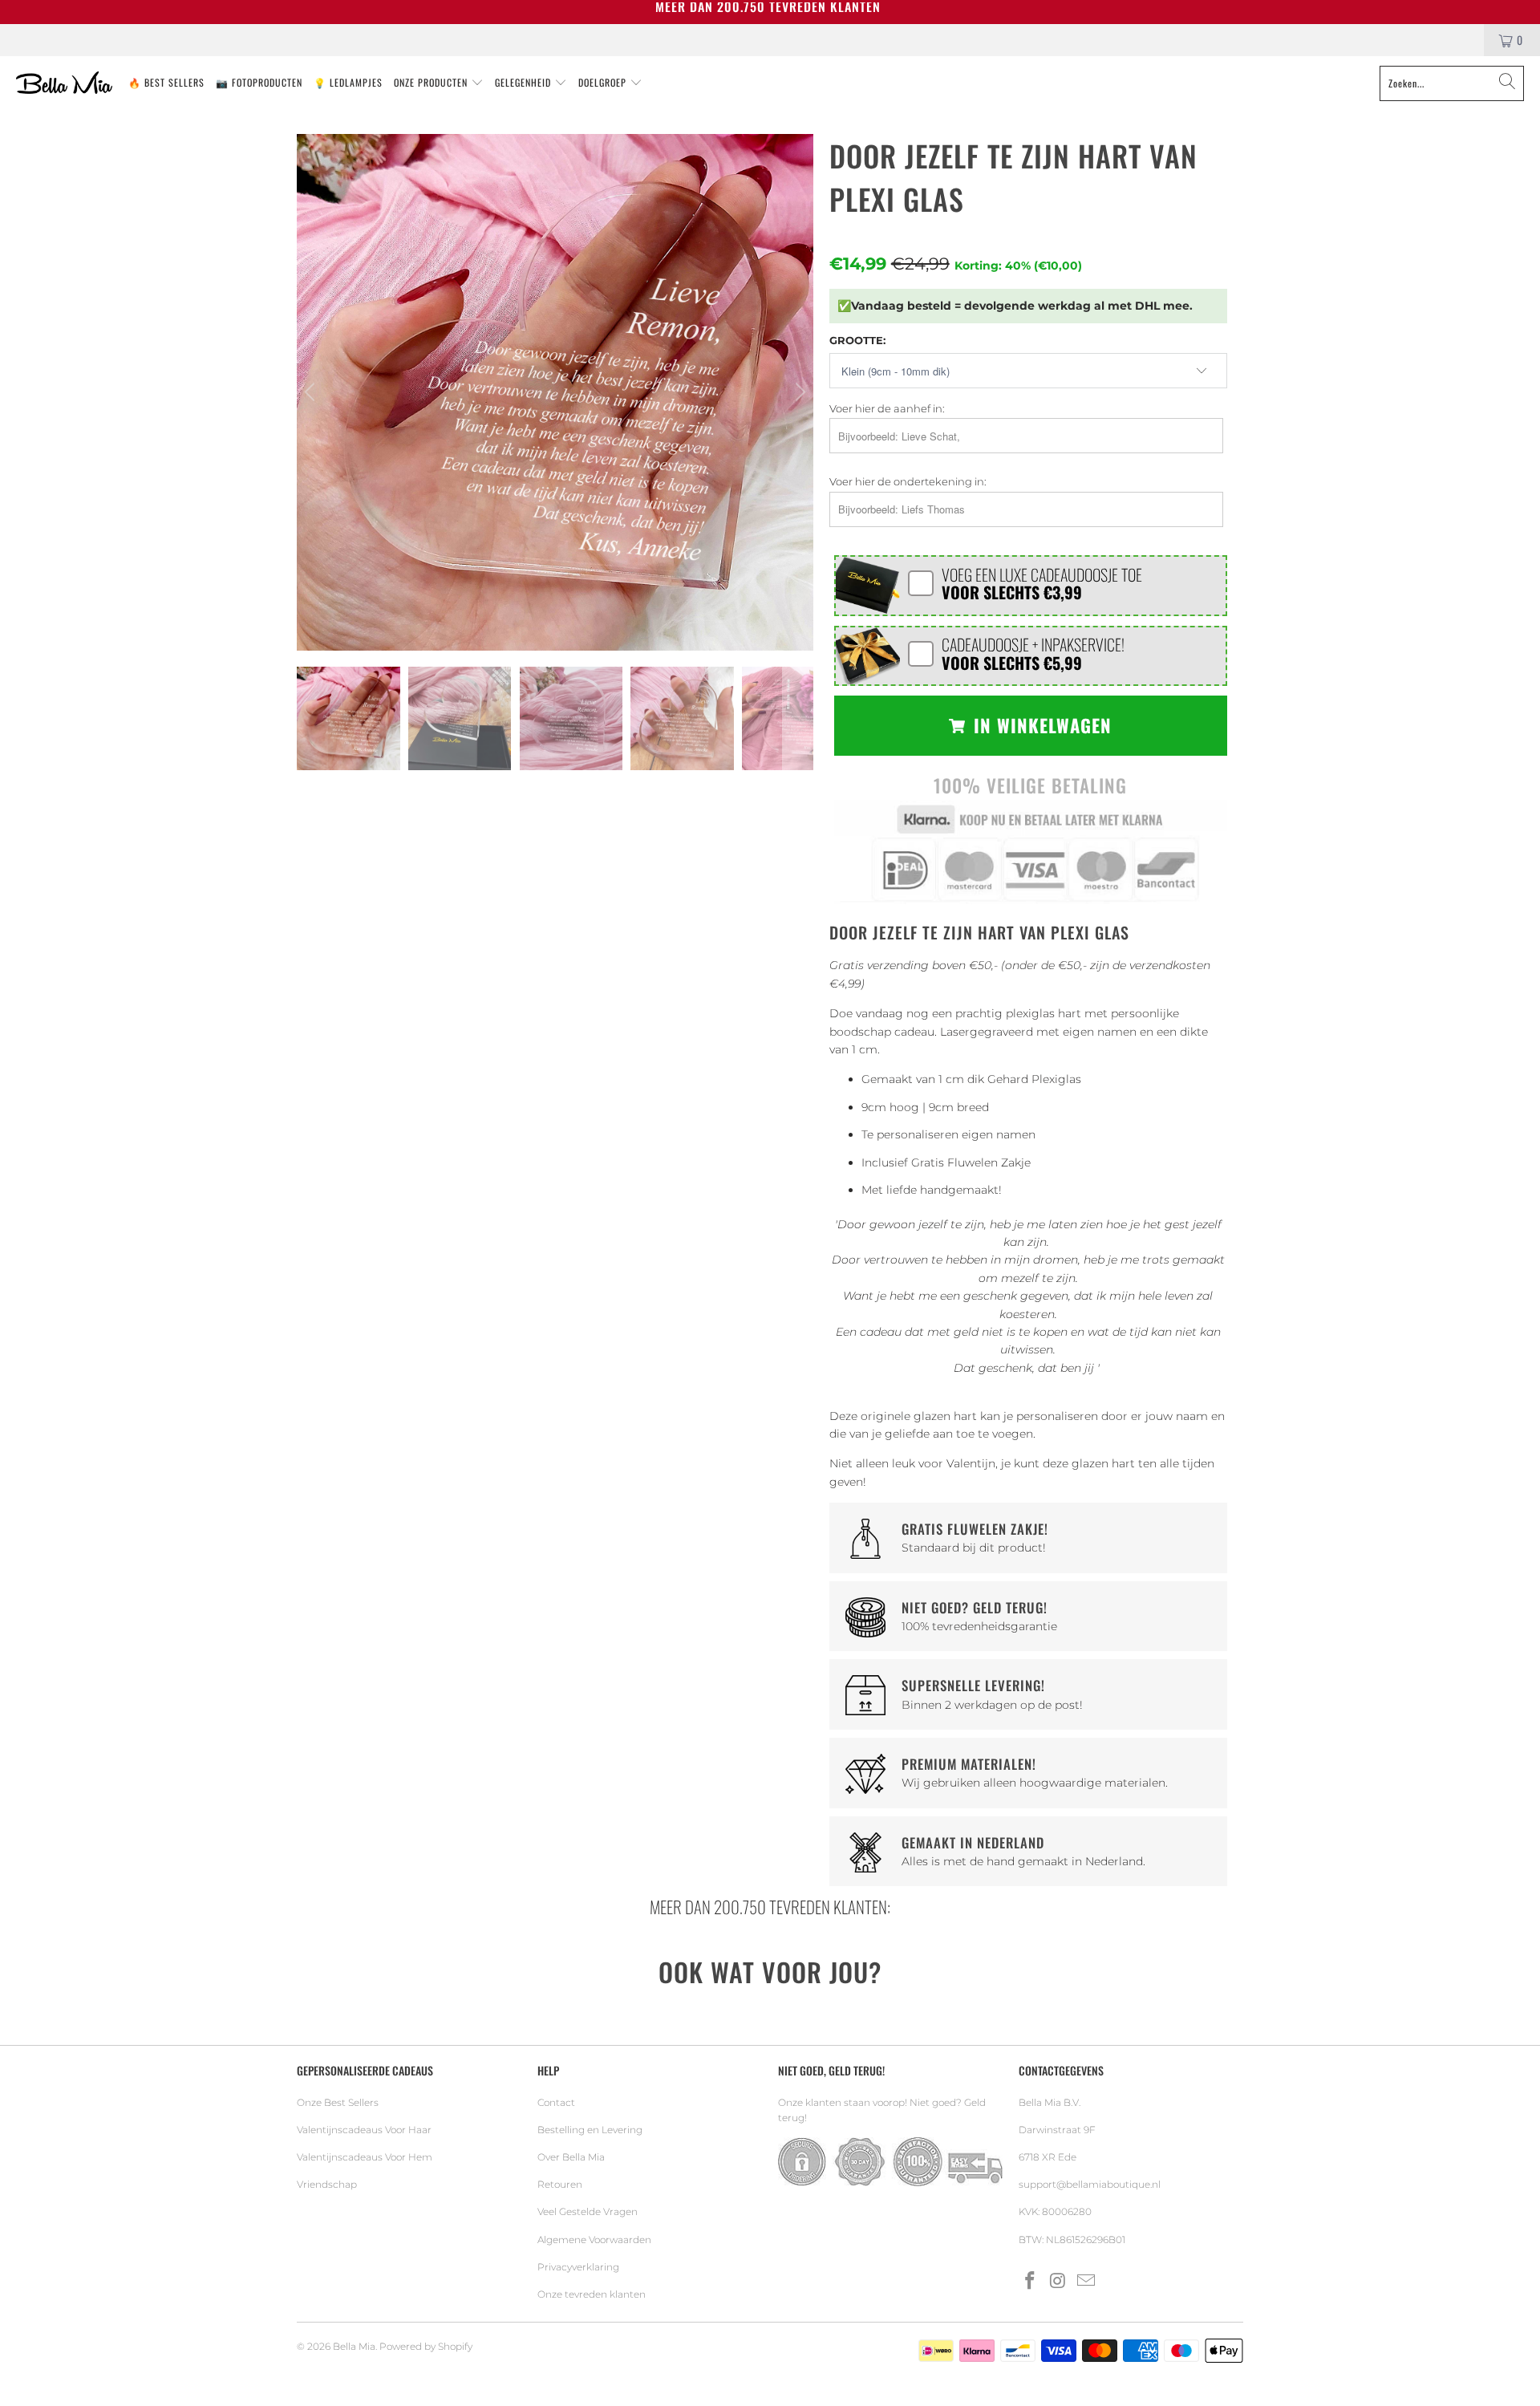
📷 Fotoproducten (259, 82)
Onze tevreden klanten (592, 2294)
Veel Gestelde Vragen (588, 2211)
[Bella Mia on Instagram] (1059, 2282)
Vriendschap (327, 2184)
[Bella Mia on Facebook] (1031, 2282)
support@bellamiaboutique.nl (1090, 2184)
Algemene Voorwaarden (594, 2240)
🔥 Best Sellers (166, 82)
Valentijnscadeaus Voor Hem (365, 2157)
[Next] (798, 392)
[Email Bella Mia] (1086, 2282)
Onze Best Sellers (338, 2102)
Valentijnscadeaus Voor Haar (364, 2130)
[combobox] (1452, 83)
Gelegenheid (525, 82)
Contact (556, 2102)
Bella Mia (354, 2346)
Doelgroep (604, 82)
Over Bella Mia (571, 2157)
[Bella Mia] (64, 83)
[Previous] (312, 392)
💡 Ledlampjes (348, 82)
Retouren (560, 2184)
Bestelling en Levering (590, 2130)
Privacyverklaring (578, 2267)
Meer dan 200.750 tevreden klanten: (770, 1907)
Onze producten (432, 82)
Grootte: (857, 340)
